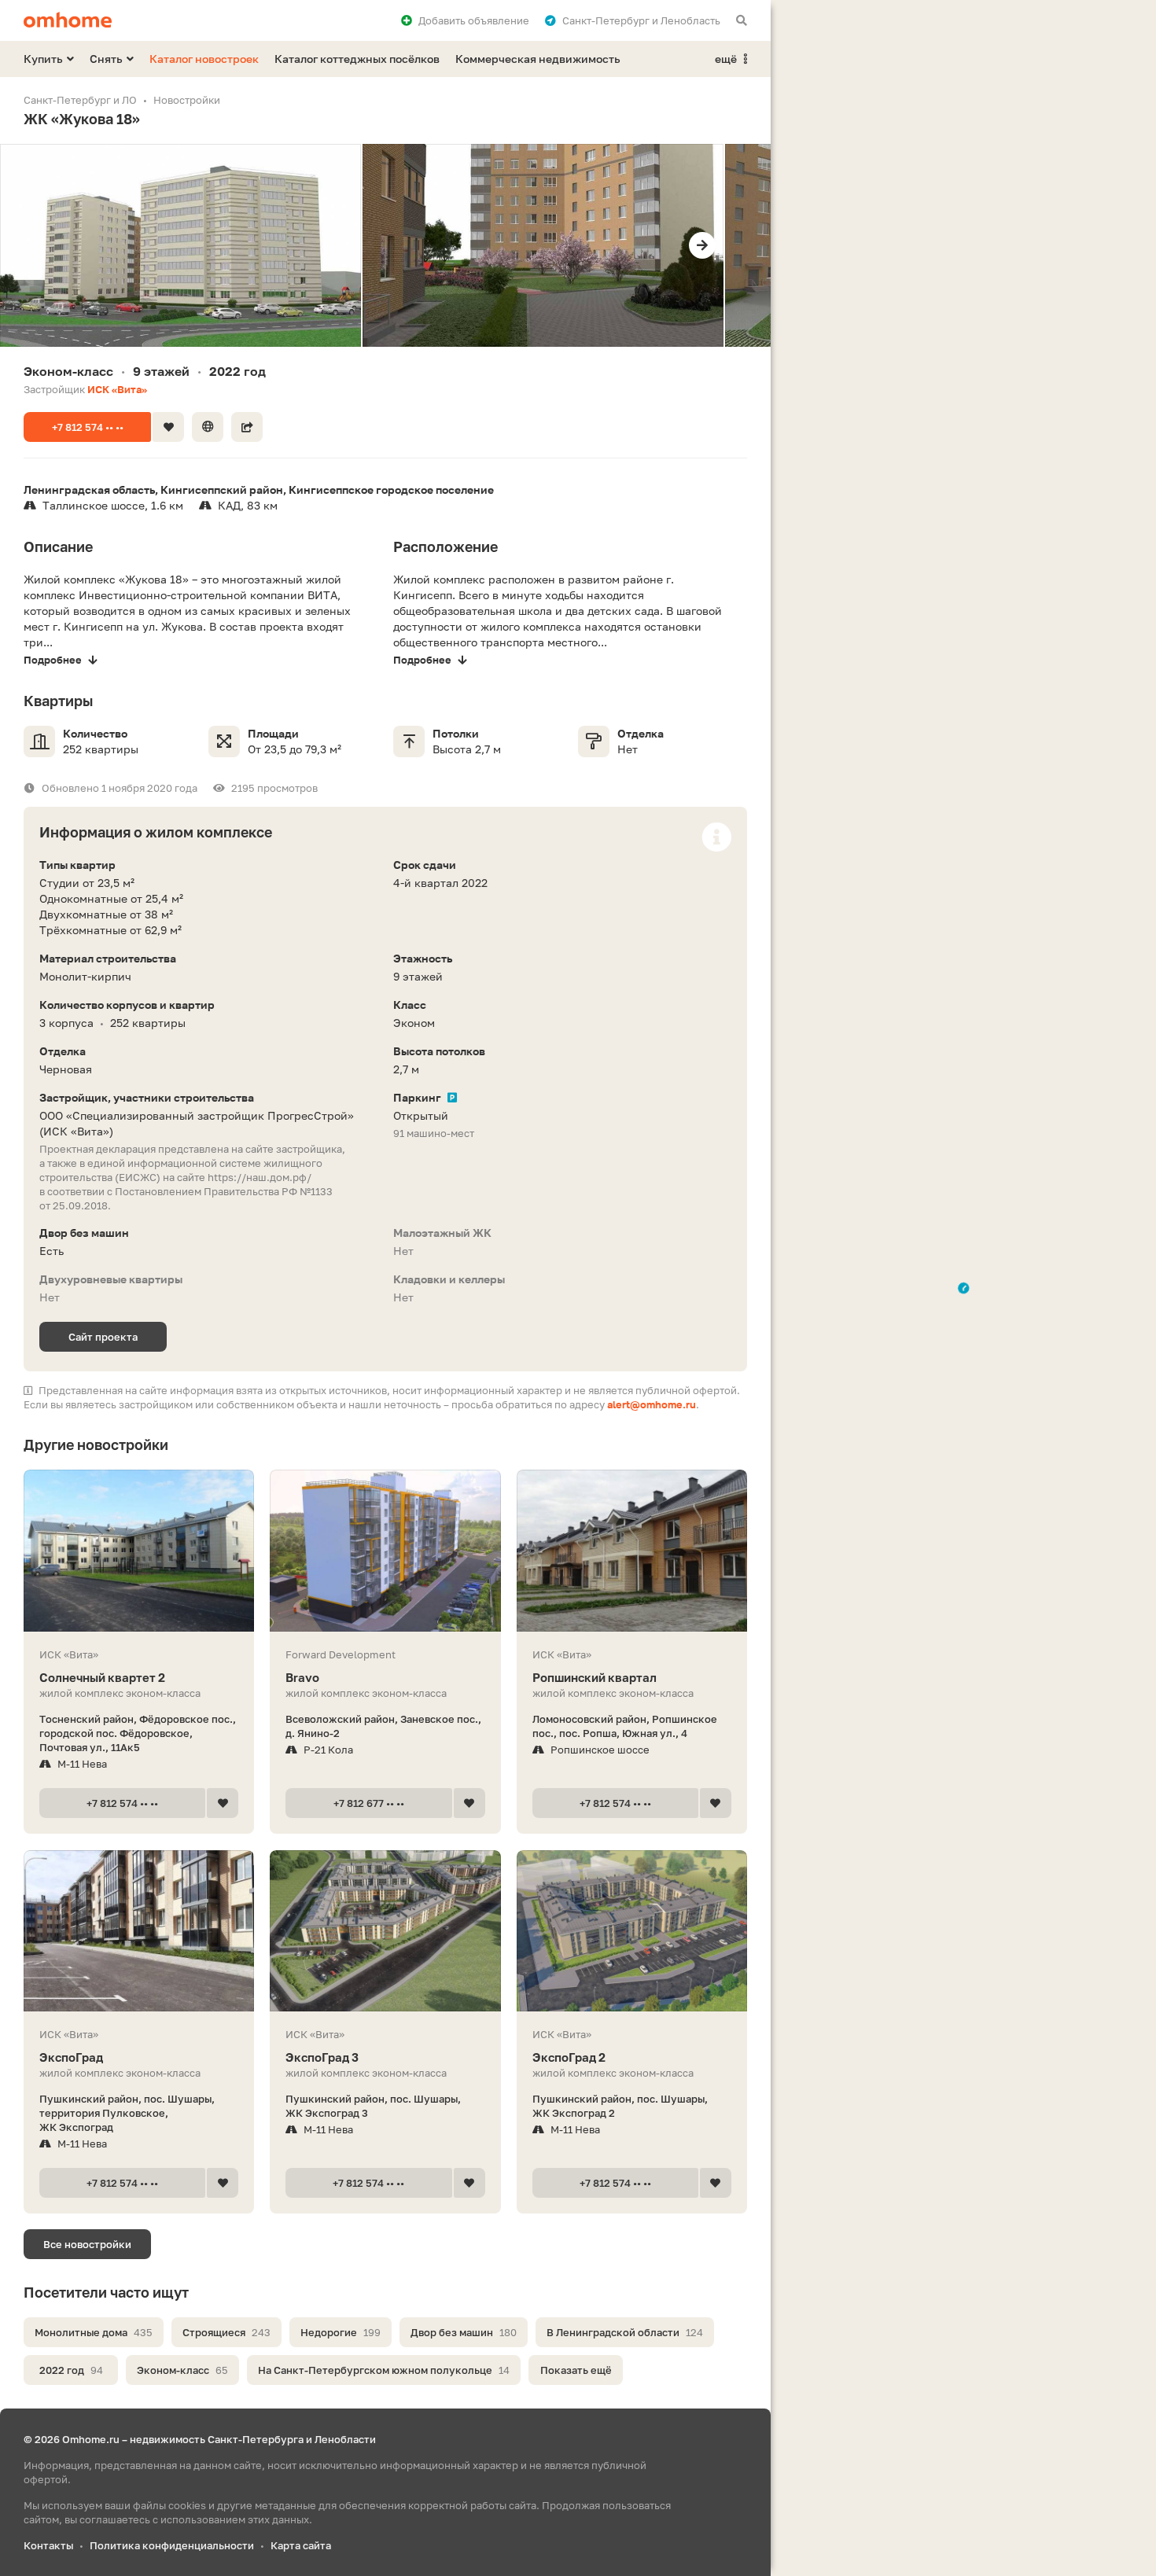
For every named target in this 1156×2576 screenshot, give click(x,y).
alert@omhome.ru (652, 1404)
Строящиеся (226, 2332)
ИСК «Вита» (117, 389)
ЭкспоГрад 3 (322, 2057)
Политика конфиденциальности (172, 2545)
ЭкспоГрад (71, 2057)
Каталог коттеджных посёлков (357, 59)
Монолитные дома (94, 2332)
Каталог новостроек (204, 59)
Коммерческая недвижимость (538, 59)
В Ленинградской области (625, 2332)
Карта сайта (301, 2545)
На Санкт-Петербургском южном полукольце (384, 2370)
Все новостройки (87, 2244)
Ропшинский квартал (595, 1677)
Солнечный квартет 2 (102, 1677)
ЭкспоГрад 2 (569, 2057)
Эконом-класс (182, 2370)
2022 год (71, 2370)
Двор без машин (464, 2332)
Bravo (302, 1677)
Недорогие (341, 2332)
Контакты (48, 2545)
